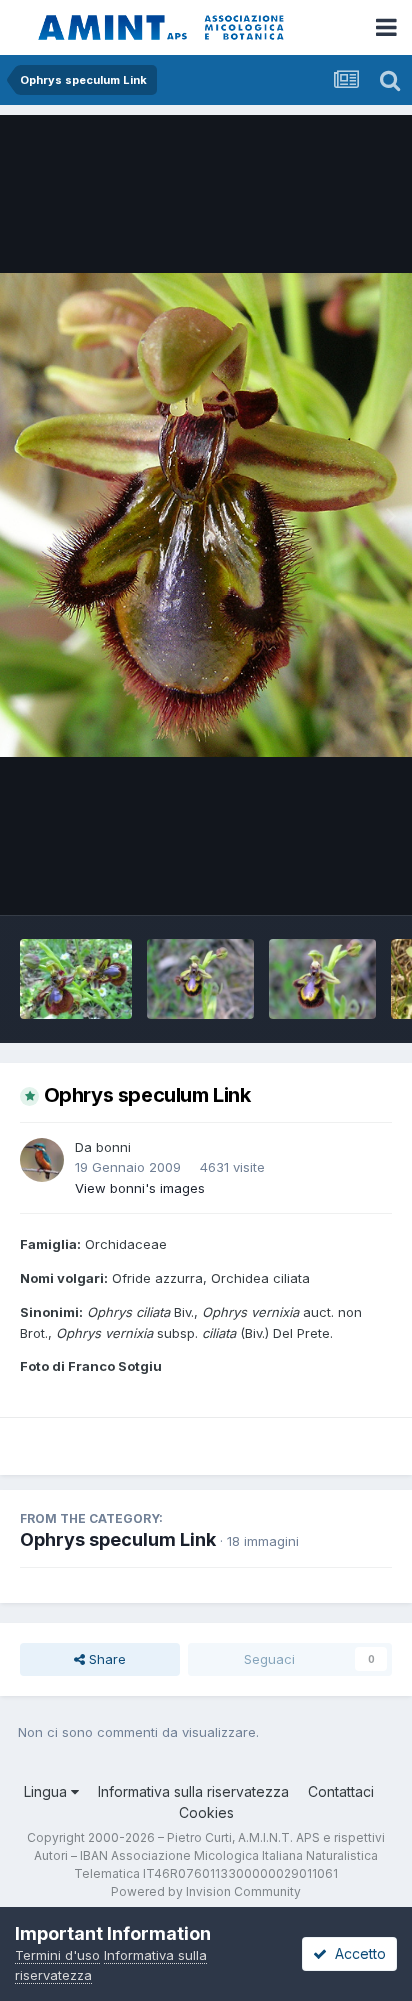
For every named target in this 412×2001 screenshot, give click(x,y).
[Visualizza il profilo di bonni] (42, 1160)
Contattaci (341, 1791)
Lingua (47, 1791)
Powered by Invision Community (206, 1891)
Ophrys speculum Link (118, 1539)
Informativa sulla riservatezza (193, 1791)
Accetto (356, 1953)
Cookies (206, 1812)
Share (105, 1659)
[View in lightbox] (206, 515)
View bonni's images (140, 1188)
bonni (113, 1147)
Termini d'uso (57, 1955)
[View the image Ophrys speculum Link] (76, 979)
